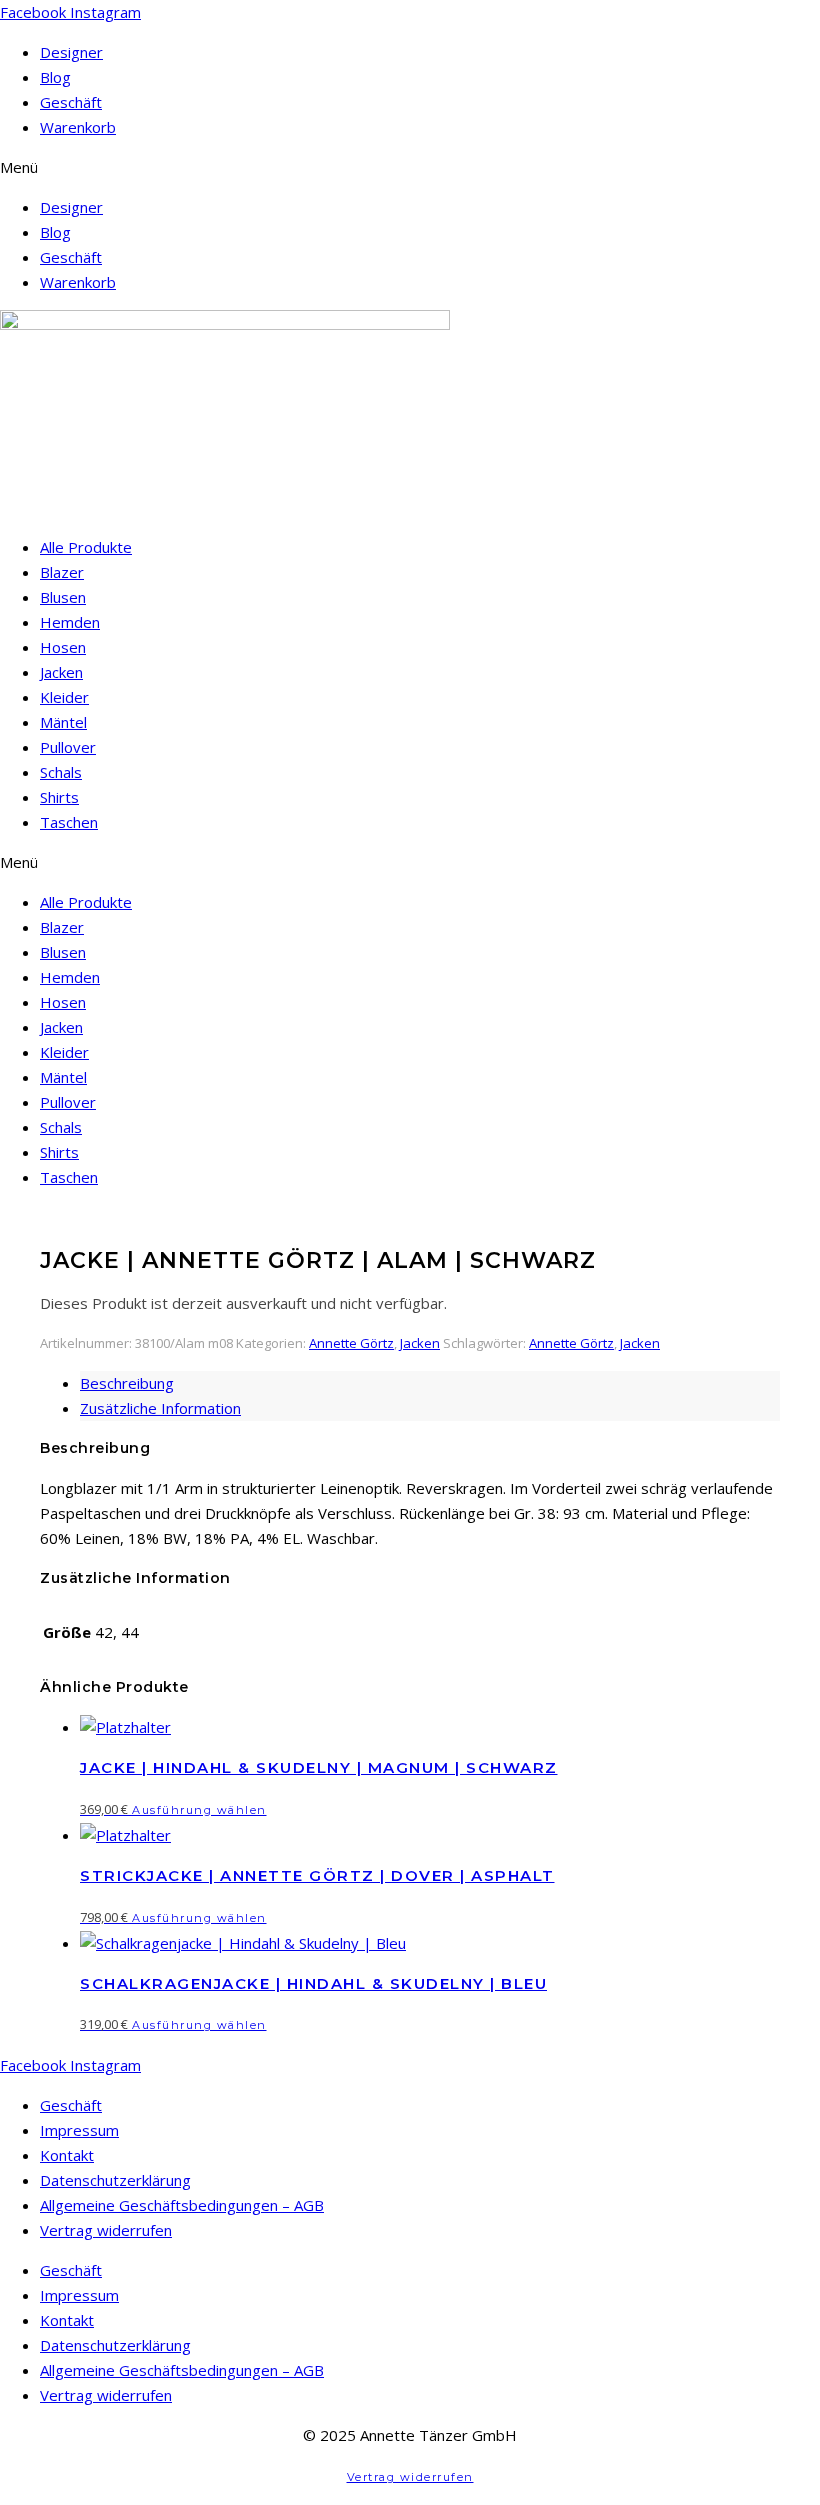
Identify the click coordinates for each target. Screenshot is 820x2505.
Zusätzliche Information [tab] (160, 1408)
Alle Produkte (86, 547)
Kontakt (67, 2155)
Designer (71, 52)
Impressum (79, 2130)
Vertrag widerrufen (106, 2230)
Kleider (64, 697)
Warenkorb (78, 127)
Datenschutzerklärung (115, 2180)
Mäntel (63, 722)
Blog (55, 77)
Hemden (70, 622)
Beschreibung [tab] (127, 1383)
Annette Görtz (351, 1343)
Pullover (68, 747)
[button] (410, 167)
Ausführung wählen (199, 1810)
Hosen (63, 647)
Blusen (63, 597)
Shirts (59, 797)
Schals (61, 772)
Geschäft (71, 102)
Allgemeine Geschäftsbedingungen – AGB (182, 2205)
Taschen (69, 822)
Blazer (62, 572)
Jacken (61, 672)
